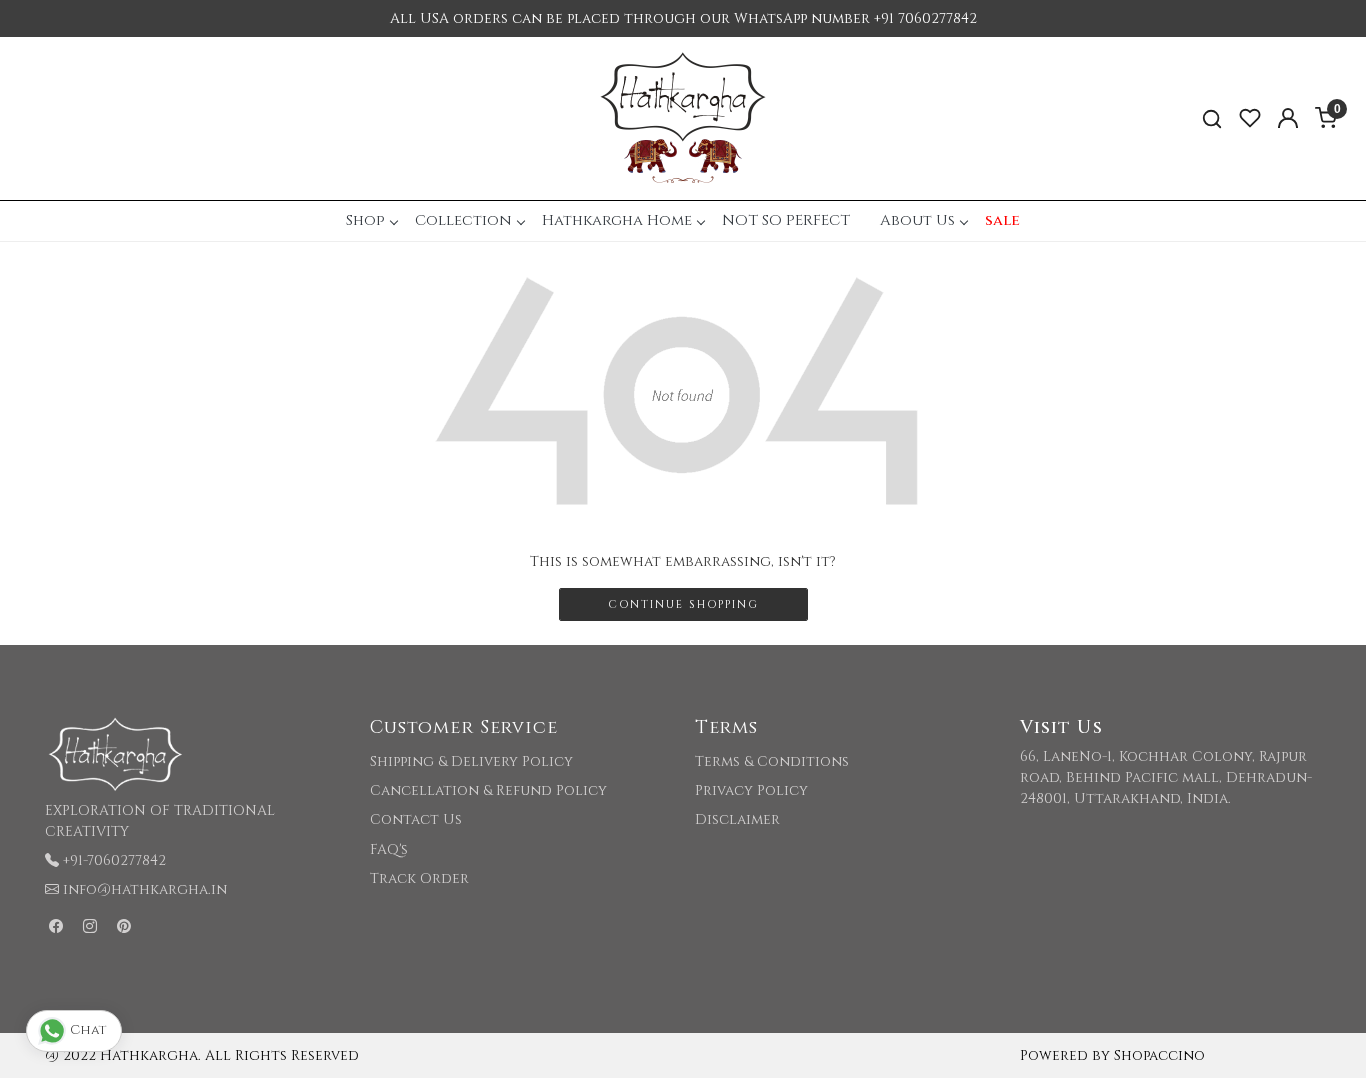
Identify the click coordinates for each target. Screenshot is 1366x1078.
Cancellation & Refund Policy (488, 790)
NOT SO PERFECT (786, 220)
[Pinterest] (124, 926)
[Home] (683, 118)
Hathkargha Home (617, 220)
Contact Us (416, 819)
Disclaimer (737, 819)
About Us (917, 220)
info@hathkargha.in (145, 889)
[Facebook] (56, 926)
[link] (1212, 118)
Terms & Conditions (772, 761)
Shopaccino (1159, 1055)
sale (1002, 220)
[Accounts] (1288, 118)
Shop (365, 220)
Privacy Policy (751, 790)
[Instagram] (90, 926)
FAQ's (389, 849)
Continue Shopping (683, 604)
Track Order (419, 878)
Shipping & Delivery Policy (471, 761)
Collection (463, 220)
